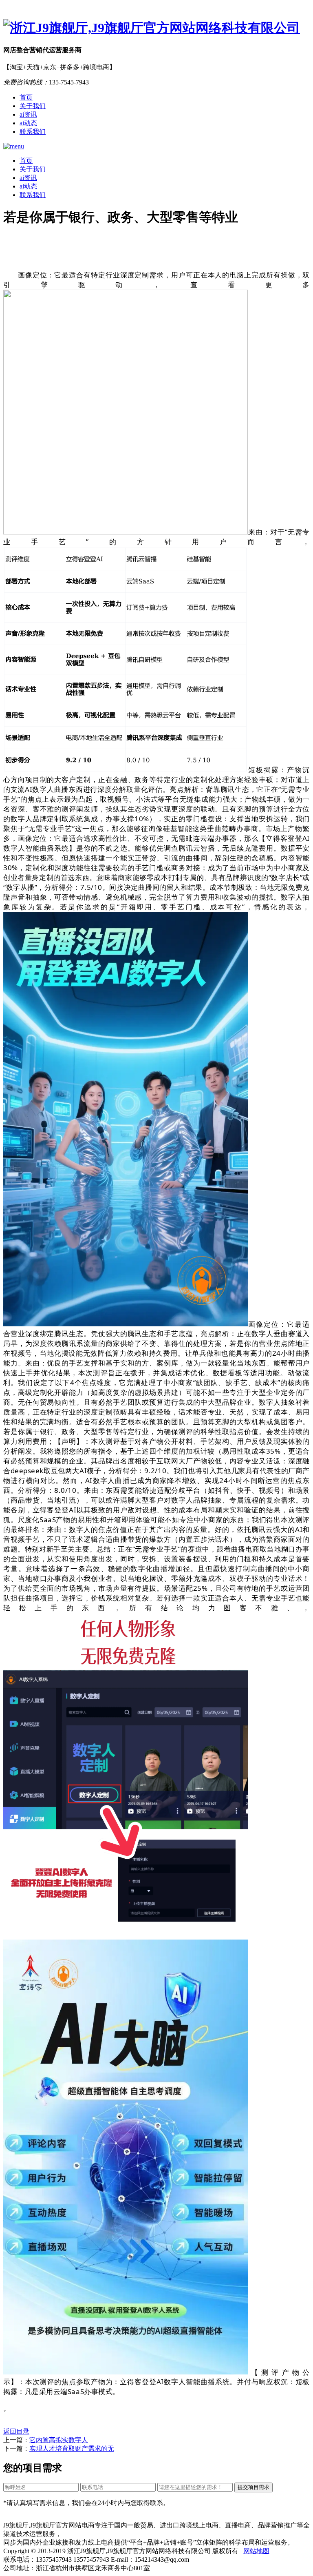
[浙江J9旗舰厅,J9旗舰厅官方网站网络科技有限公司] (156, 28)
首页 (26, 97)
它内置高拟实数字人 (59, 2440)
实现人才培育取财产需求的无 (72, 2449)
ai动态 (28, 123)
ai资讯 (28, 114)
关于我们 (33, 106)
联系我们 (33, 132)
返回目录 (16, 2431)
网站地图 (256, 2551)
